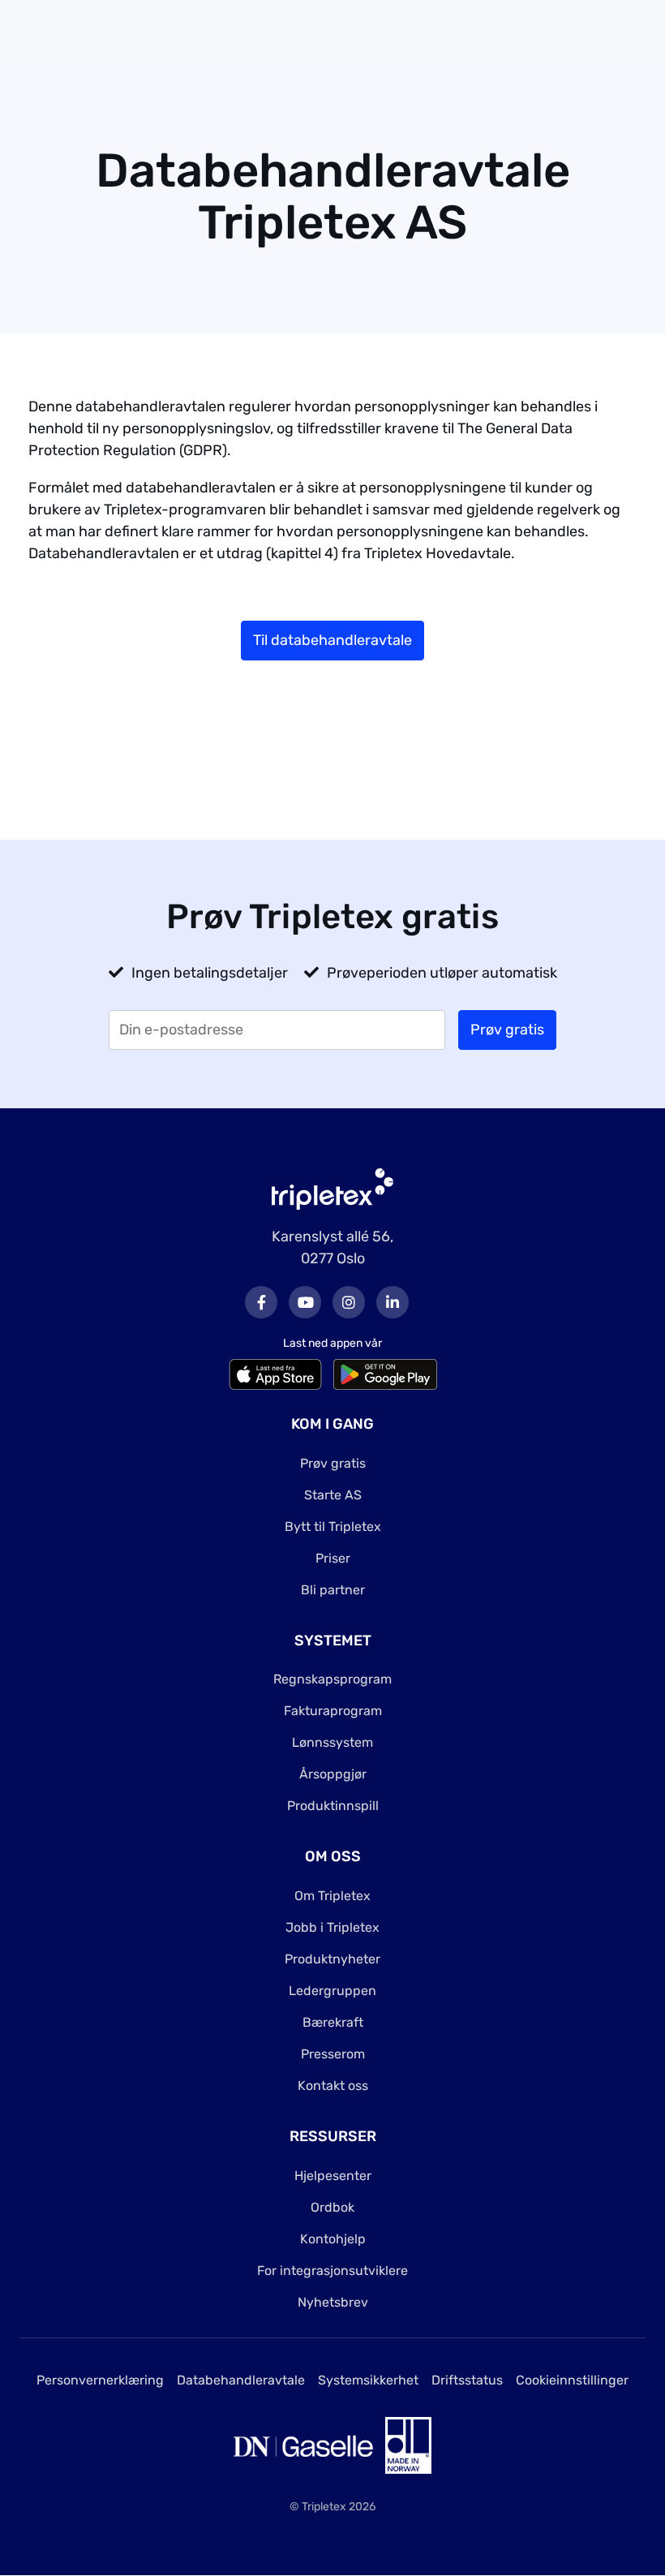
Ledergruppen (332, 1991)
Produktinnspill (333, 1806)
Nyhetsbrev (333, 2302)
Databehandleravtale (241, 2380)
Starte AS (333, 1495)
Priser (333, 1558)
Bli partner (333, 1590)
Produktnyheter (332, 1959)
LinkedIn (393, 1302)
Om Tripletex (332, 1896)
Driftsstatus (467, 2380)
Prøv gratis (333, 1463)
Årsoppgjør (333, 1774)
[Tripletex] (332, 1188)
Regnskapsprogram (332, 1679)
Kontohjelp (333, 2239)
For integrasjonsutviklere (332, 2271)
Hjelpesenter (333, 2176)
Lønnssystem (332, 1742)
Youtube (305, 1302)
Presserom (333, 2054)
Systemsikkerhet (368, 2380)
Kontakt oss (333, 2086)
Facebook (261, 1302)
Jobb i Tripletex (332, 1927)
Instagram (349, 1302)
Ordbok (332, 2207)
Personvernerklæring (100, 2380)
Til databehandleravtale (332, 640)
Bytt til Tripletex (333, 1527)
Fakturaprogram (333, 1711)
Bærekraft (333, 2022)
